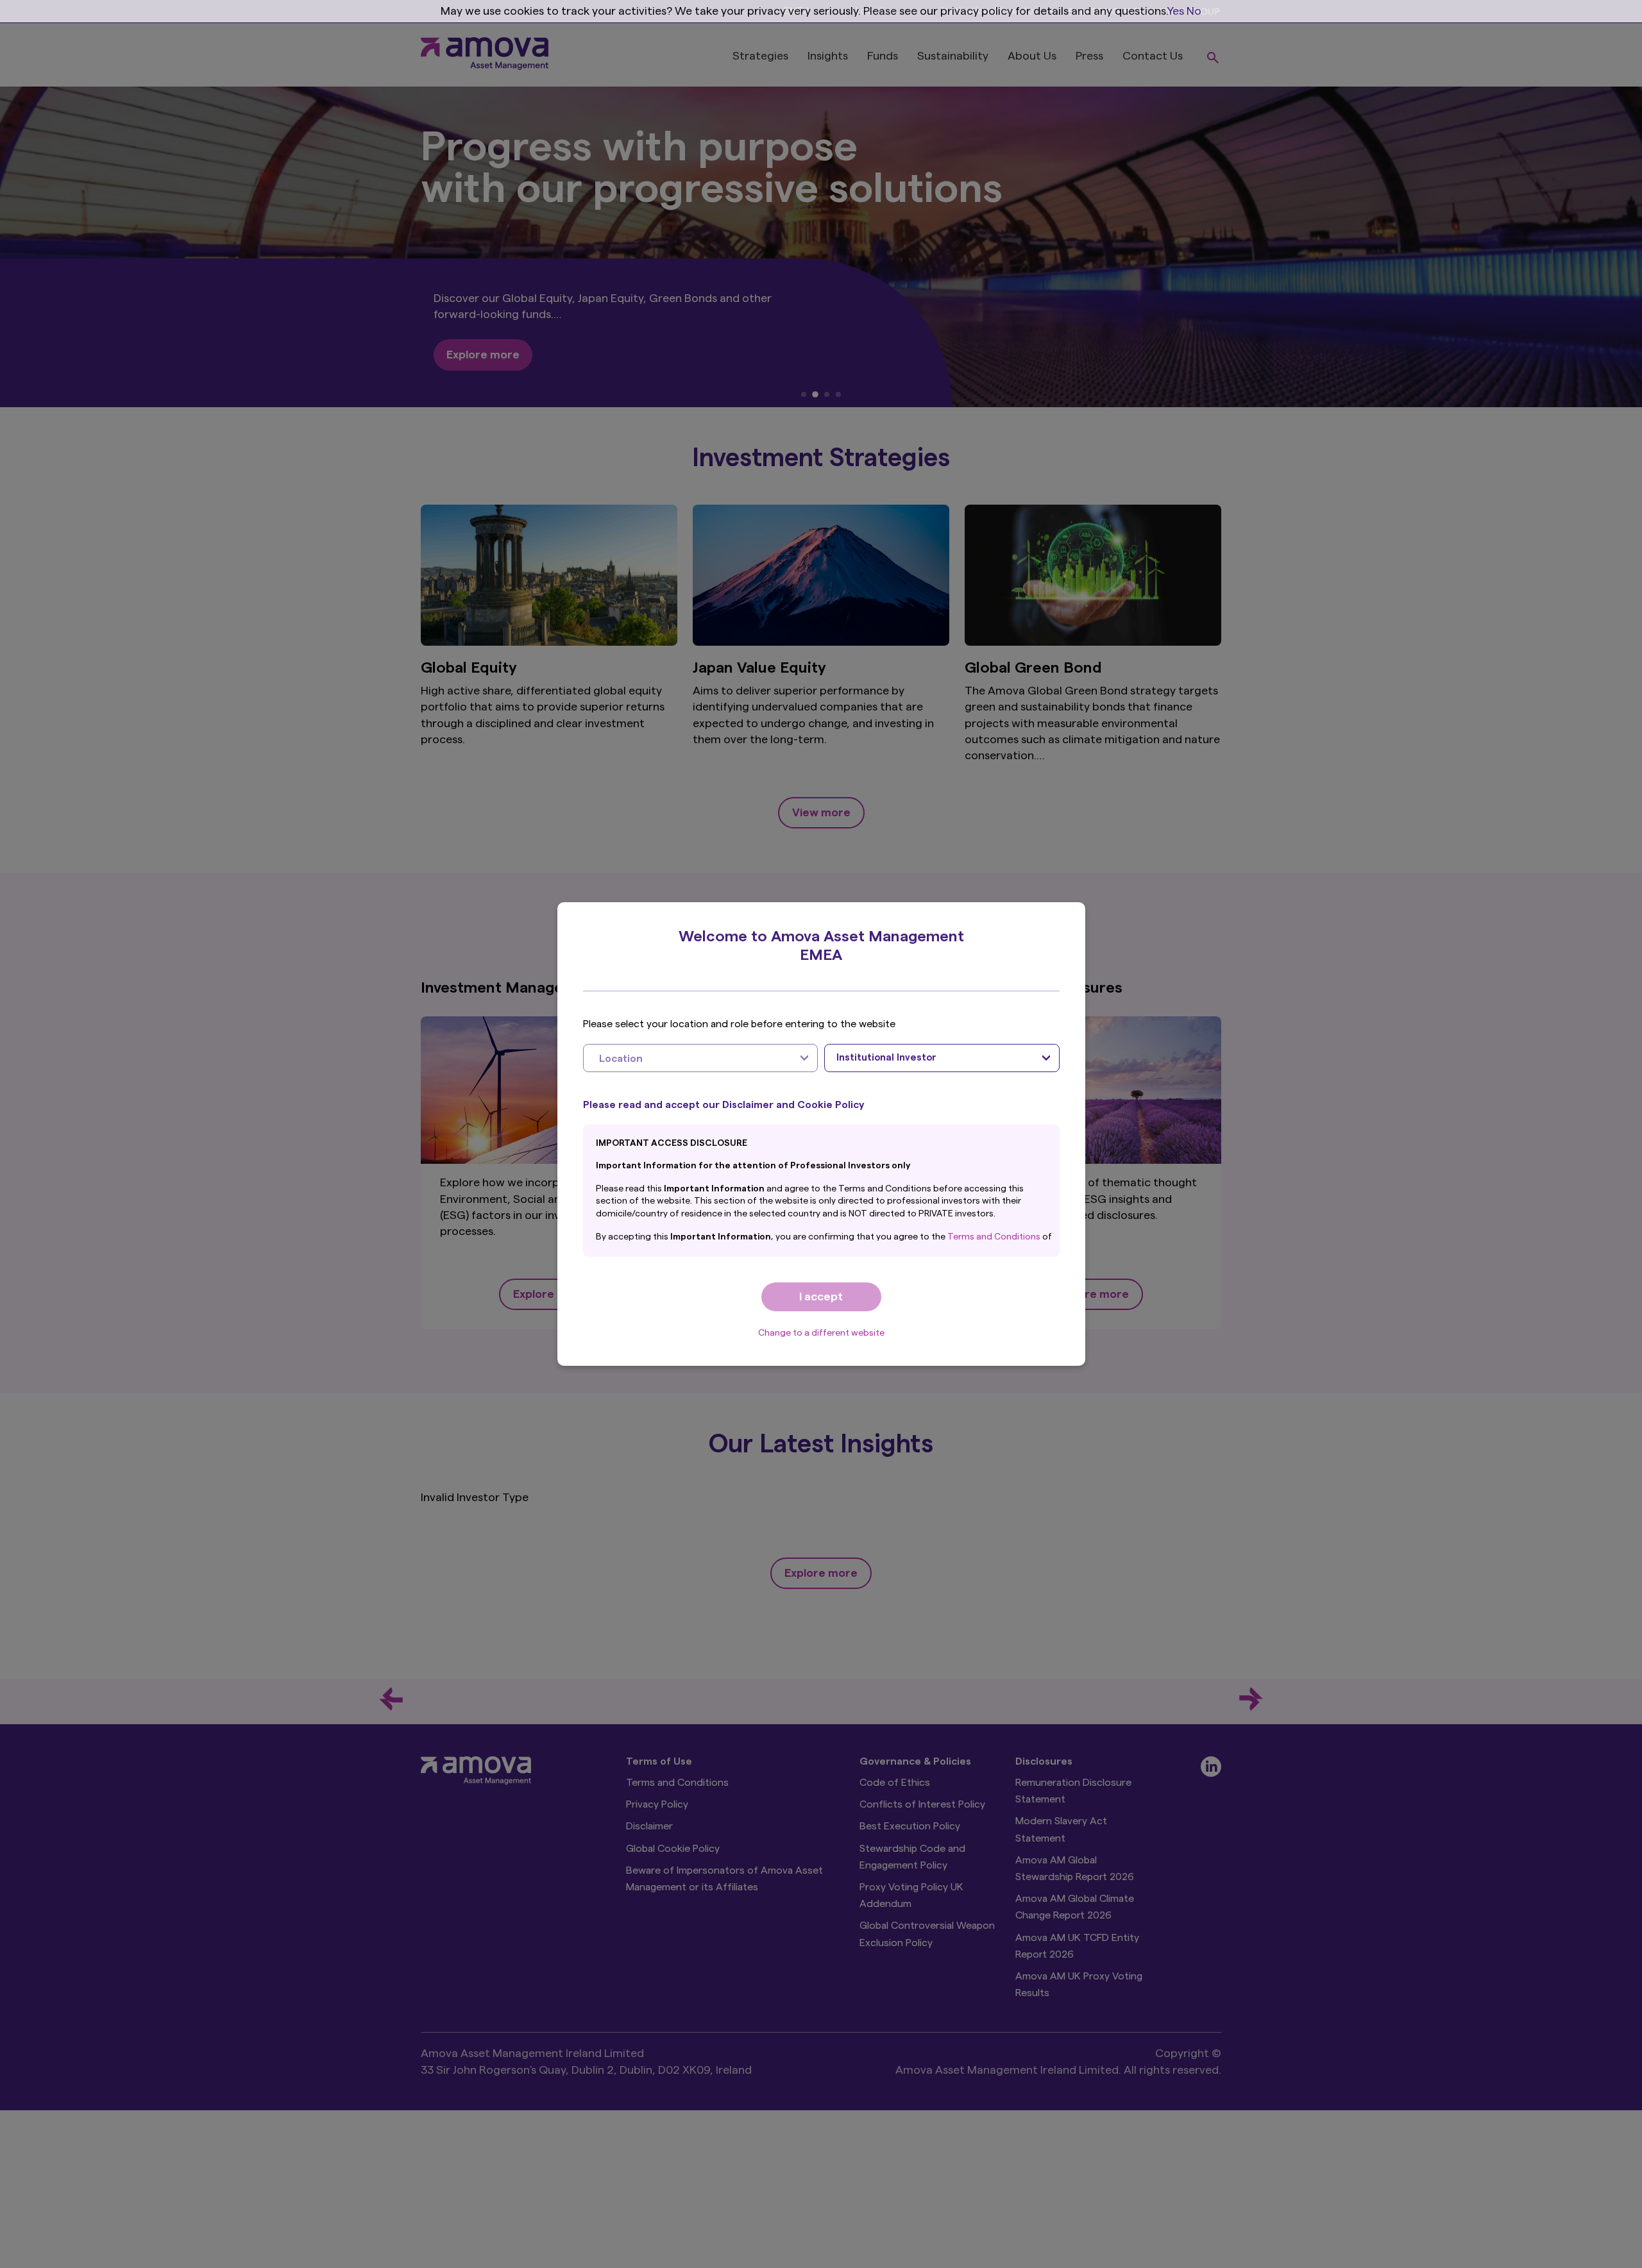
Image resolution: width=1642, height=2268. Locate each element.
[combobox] (701, 1058)
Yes (1176, 11)
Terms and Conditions (995, 1237)
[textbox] (688, 1058)
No (1194, 11)
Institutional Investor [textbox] (886, 1058)
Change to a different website (821, 1333)
